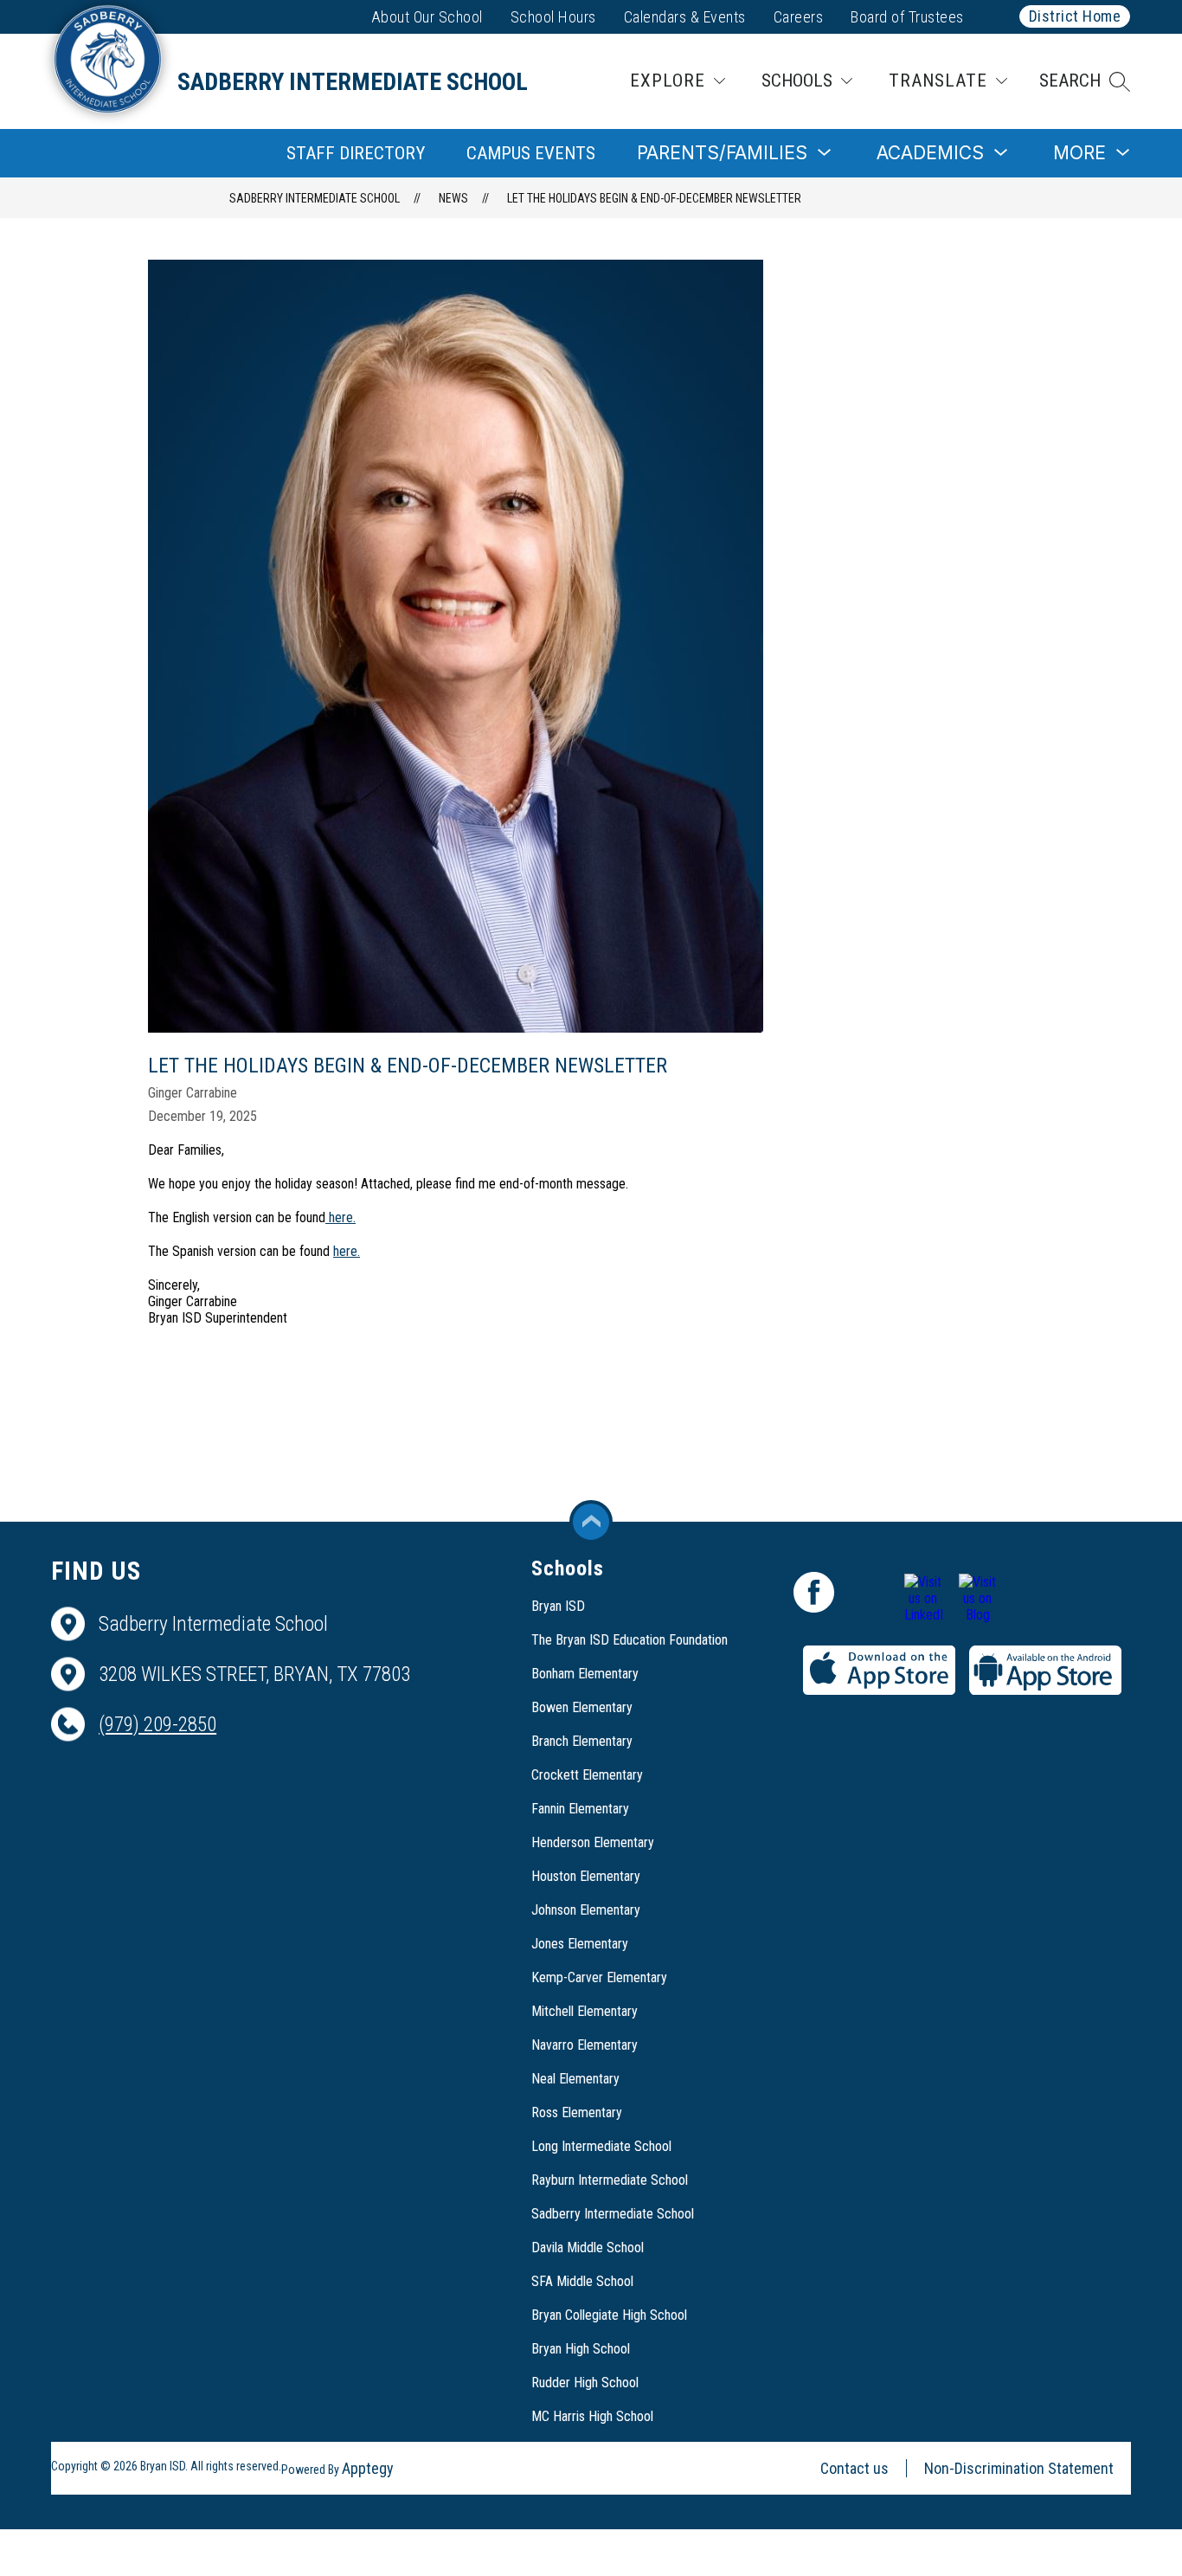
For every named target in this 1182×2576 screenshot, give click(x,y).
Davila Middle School (588, 2248)
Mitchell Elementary (585, 2011)
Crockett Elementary (587, 1775)
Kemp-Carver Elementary (599, 1977)
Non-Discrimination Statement (1019, 2468)
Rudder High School (585, 2383)
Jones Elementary (580, 1944)
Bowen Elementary (582, 1707)
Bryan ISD (558, 1606)
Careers (799, 17)
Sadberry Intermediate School (315, 198)
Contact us (854, 2468)
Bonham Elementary (585, 1674)
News (453, 198)
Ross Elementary (577, 2112)
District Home (1075, 16)
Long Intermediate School (601, 2146)
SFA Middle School (582, 2281)
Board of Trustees (907, 17)
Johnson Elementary (586, 1910)
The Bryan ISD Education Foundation (630, 1640)
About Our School (427, 17)
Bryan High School (581, 2349)
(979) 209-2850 (157, 1724)
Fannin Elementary (580, 1809)
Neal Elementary (575, 2079)
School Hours (553, 17)
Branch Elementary (582, 1741)
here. (340, 1217)
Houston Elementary (586, 1876)
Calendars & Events (685, 17)
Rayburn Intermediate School (610, 2180)
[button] (1085, 81)
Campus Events (531, 153)
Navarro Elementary (585, 2045)
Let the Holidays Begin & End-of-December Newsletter (654, 198)
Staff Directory (356, 153)
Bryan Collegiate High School (609, 2315)
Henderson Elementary (593, 1842)
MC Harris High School (592, 2416)
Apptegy (368, 2468)
